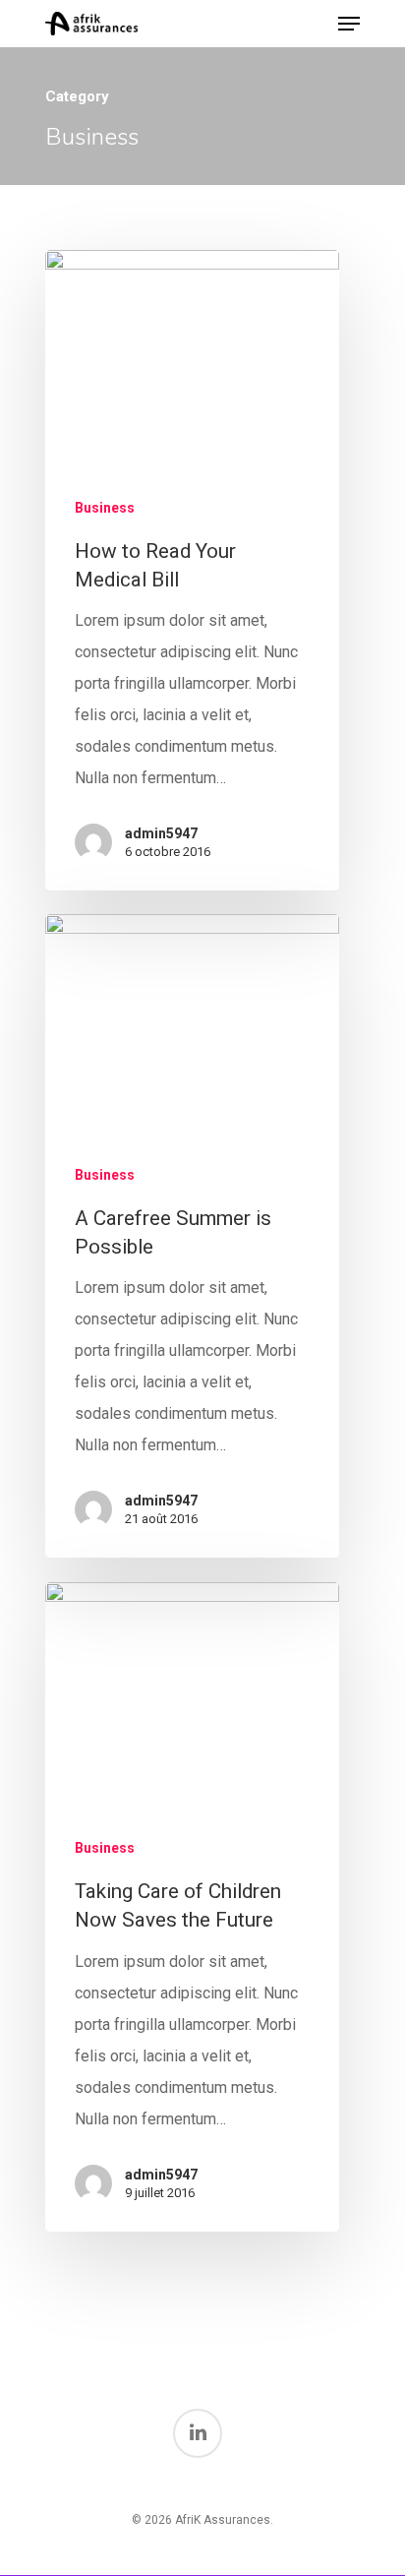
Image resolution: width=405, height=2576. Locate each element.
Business (105, 508)
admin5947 (161, 833)
